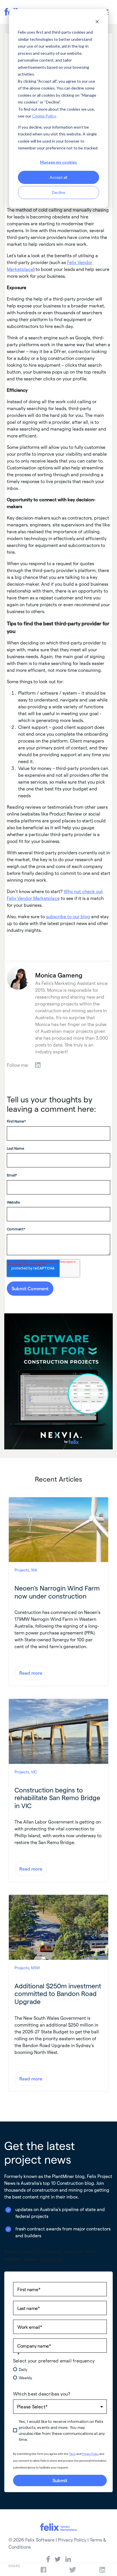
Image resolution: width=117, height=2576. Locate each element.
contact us (51, 2259)
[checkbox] (60, 2376)
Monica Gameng (59, 975)
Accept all (58, 177)
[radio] (60, 2369)
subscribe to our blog (68, 916)
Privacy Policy (90, 2454)
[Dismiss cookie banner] (97, 22)
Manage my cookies (58, 162)
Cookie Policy (44, 116)
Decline (59, 192)
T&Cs (72, 2454)
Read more (31, 1673)
